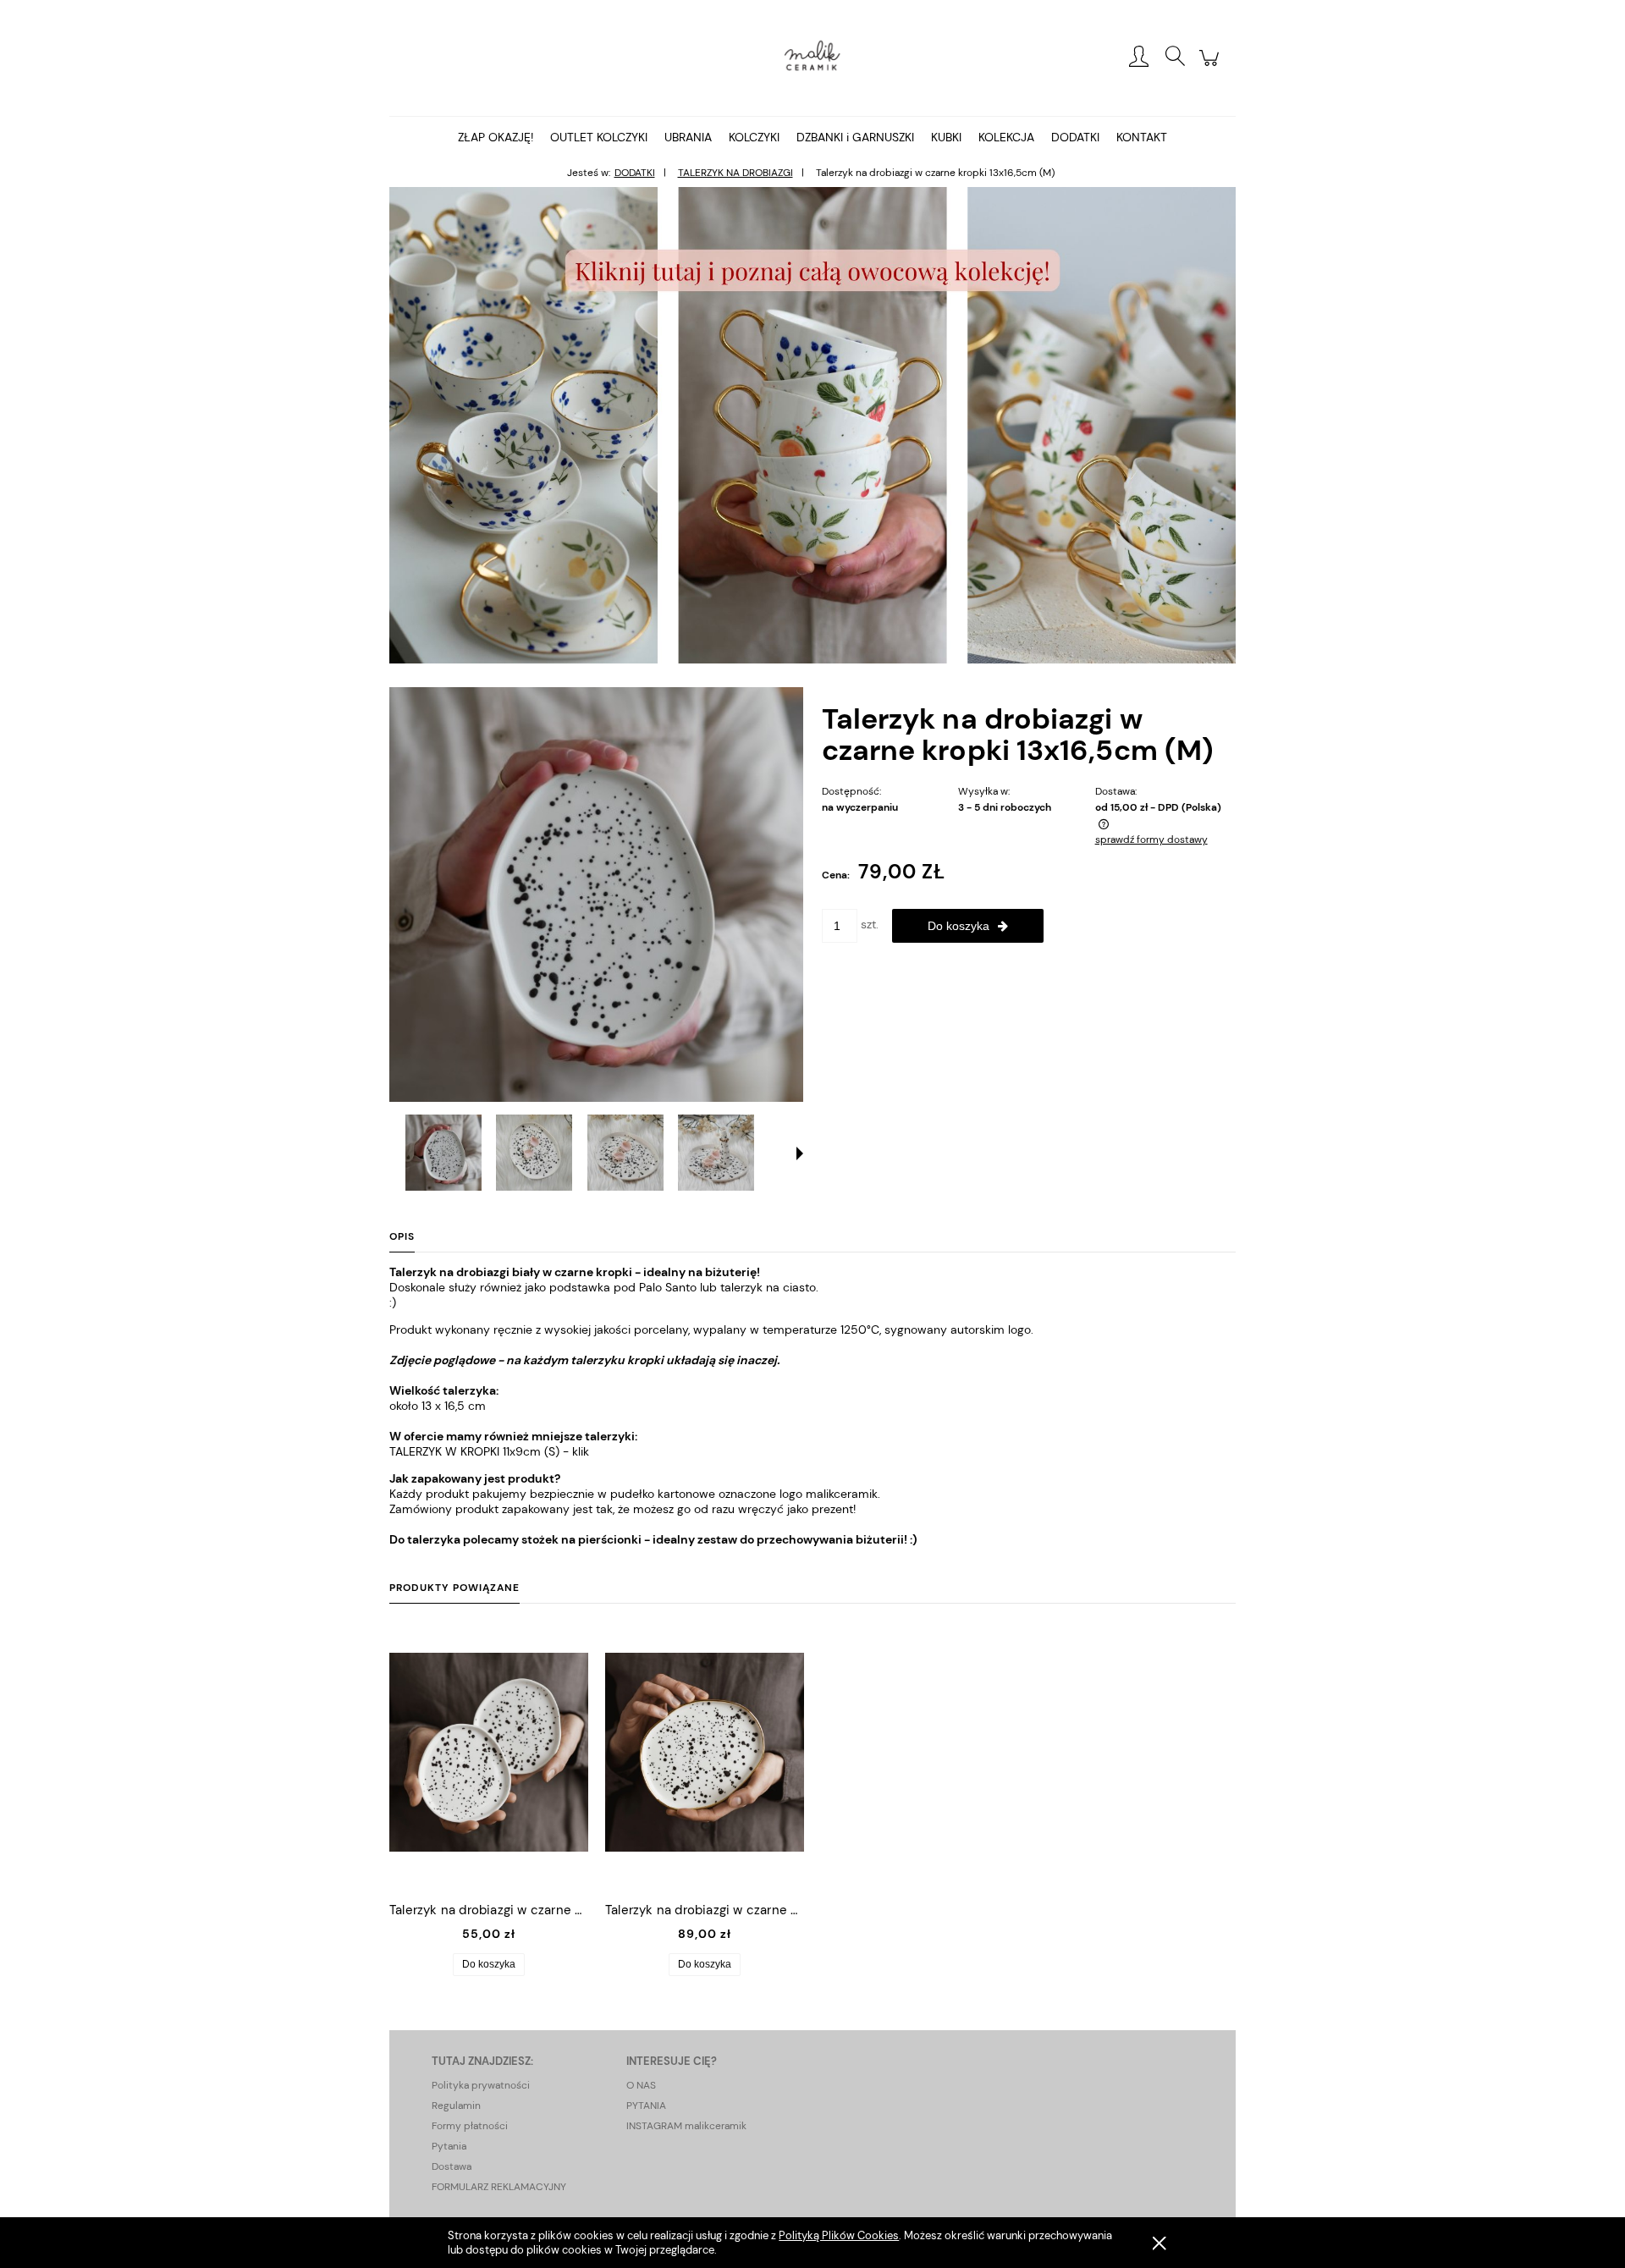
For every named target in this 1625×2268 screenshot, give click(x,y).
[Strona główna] (812, 58)
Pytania (449, 2146)
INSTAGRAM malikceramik (686, 2126)
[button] (800, 1153)
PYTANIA (646, 2106)
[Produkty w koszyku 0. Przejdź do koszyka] (1212, 67)
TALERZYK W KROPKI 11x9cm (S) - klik (489, 1451)
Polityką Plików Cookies (839, 2235)
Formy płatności (470, 2126)
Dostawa (452, 2166)
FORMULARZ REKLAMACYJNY (499, 2187)
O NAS (641, 2085)
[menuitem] (496, 137)
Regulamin (456, 2106)
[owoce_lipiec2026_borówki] (812, 424)
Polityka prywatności (481, 2085)
